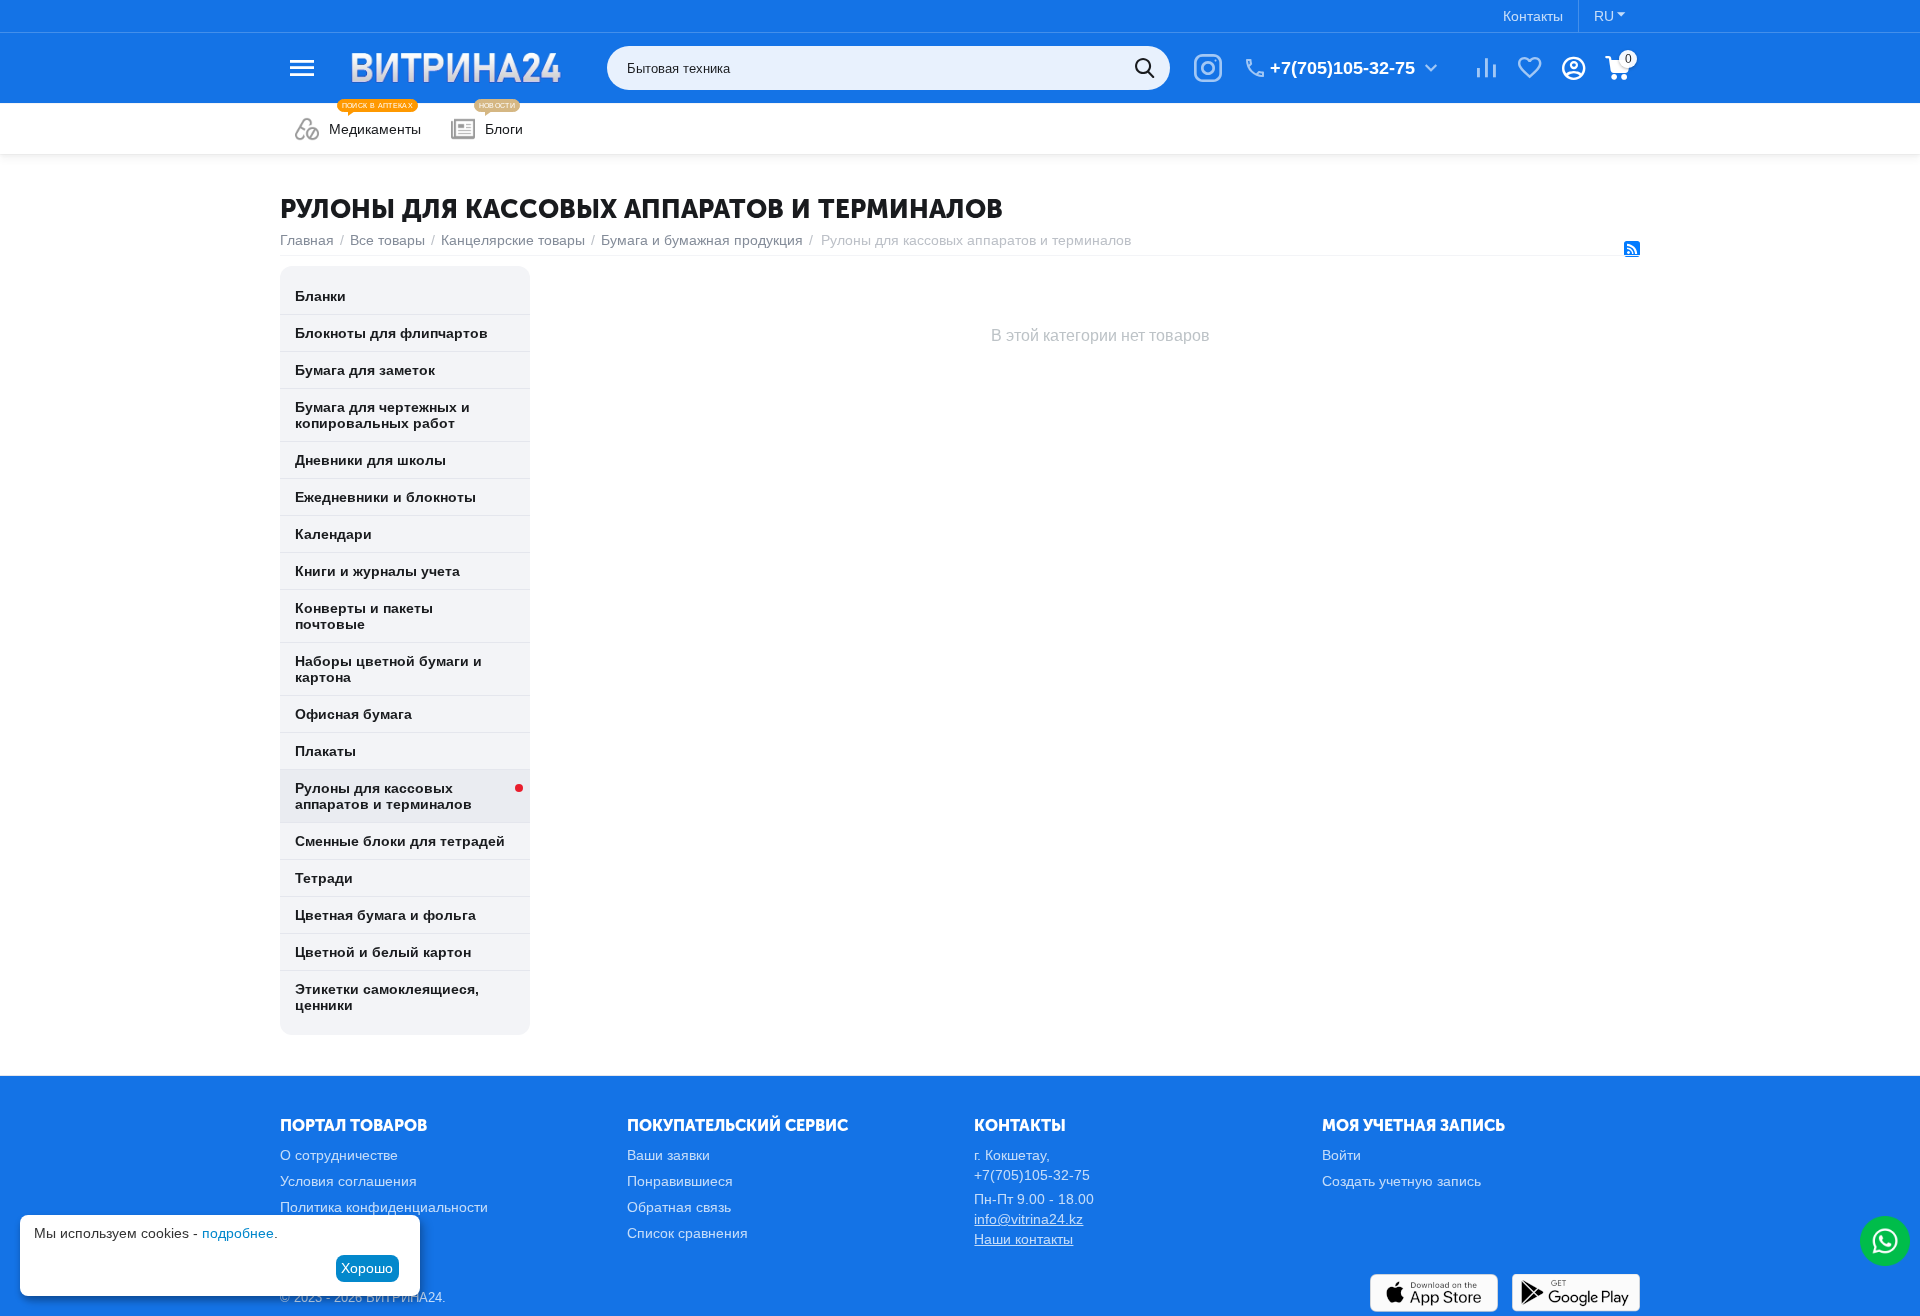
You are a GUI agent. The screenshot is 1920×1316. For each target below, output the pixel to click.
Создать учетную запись (1401, 1181)
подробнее (238, 1233)
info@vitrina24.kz (1028, 1219)
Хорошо (367, 1268)
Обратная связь (679, 1207)
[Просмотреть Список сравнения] (1486, 68)
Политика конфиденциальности (384, 1207)
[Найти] (1148, 68)
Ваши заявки (668, 1155)
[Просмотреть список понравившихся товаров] (1530, 68)
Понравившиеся (680, 1181)
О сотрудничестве (339, 1155)
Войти (1341, 1155)
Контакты (1533, 16)
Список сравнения (687, 1233)
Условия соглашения (348, 1181)
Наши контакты (1023, 1239)
